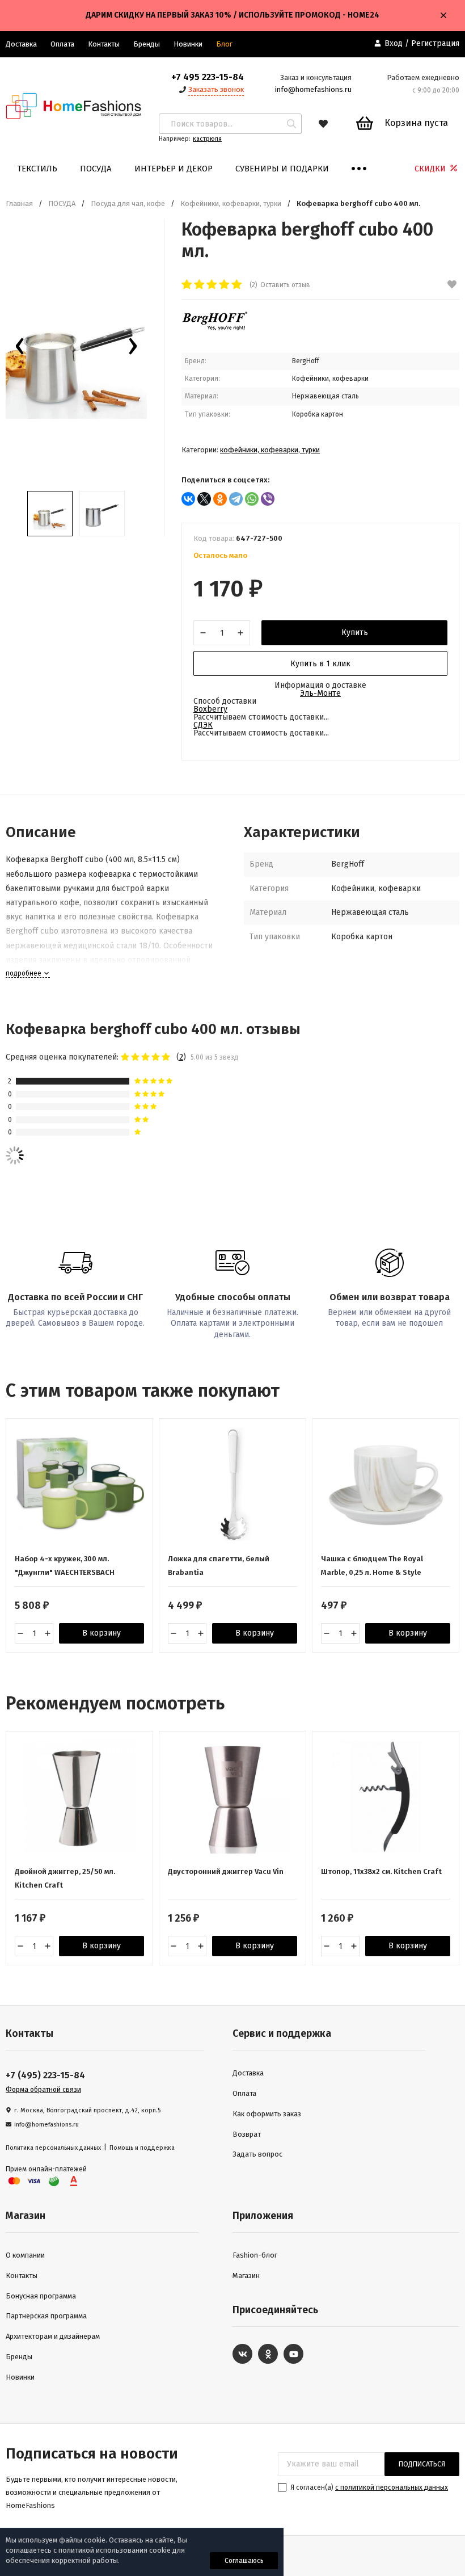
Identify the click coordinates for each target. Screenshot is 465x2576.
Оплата (62, 44)
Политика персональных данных (53, 2148)
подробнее (24, 973)
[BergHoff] (215, 328)
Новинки (188, 44)
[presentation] (20, 349)
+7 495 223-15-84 (208, 77)
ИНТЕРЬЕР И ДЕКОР (174, 169)
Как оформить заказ (267, 2114)
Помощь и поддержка (142, 2148)
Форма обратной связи (43, 2090)
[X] (204, 499)
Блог (224, 44)
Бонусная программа (41, 2296)
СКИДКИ (431, 169)
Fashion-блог (255, 2255)
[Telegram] (236, 499)
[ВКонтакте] (188, 499)
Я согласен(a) (368, 2487)
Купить (355, 633)
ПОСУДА (96, 169)
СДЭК (203, 725)
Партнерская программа (46, 2316)
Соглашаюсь (244, 2561)
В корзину (102, 1633)
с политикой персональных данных (392, 2487)
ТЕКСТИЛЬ (37, 169)
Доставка (248, 2073)
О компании (25, 2255)
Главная (19, 203)
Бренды (147, 44)
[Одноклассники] (220, 499)
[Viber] (268, 499)
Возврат (247, 2134)
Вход (394, 43)
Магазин (246, 2275)
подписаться (422, 2464)
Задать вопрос (257, 2154)
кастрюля (207, 139)
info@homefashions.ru (313, 89)
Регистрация (435, 43)
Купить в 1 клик (320, 664)
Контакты (104, 44)
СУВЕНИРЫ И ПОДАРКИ (282, 169)
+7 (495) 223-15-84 (45, 2075)
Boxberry (210, 709)
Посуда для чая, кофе (128, 203)
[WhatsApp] (252, 499)
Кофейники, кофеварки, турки (231, 203)
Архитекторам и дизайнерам (53, 2336)
